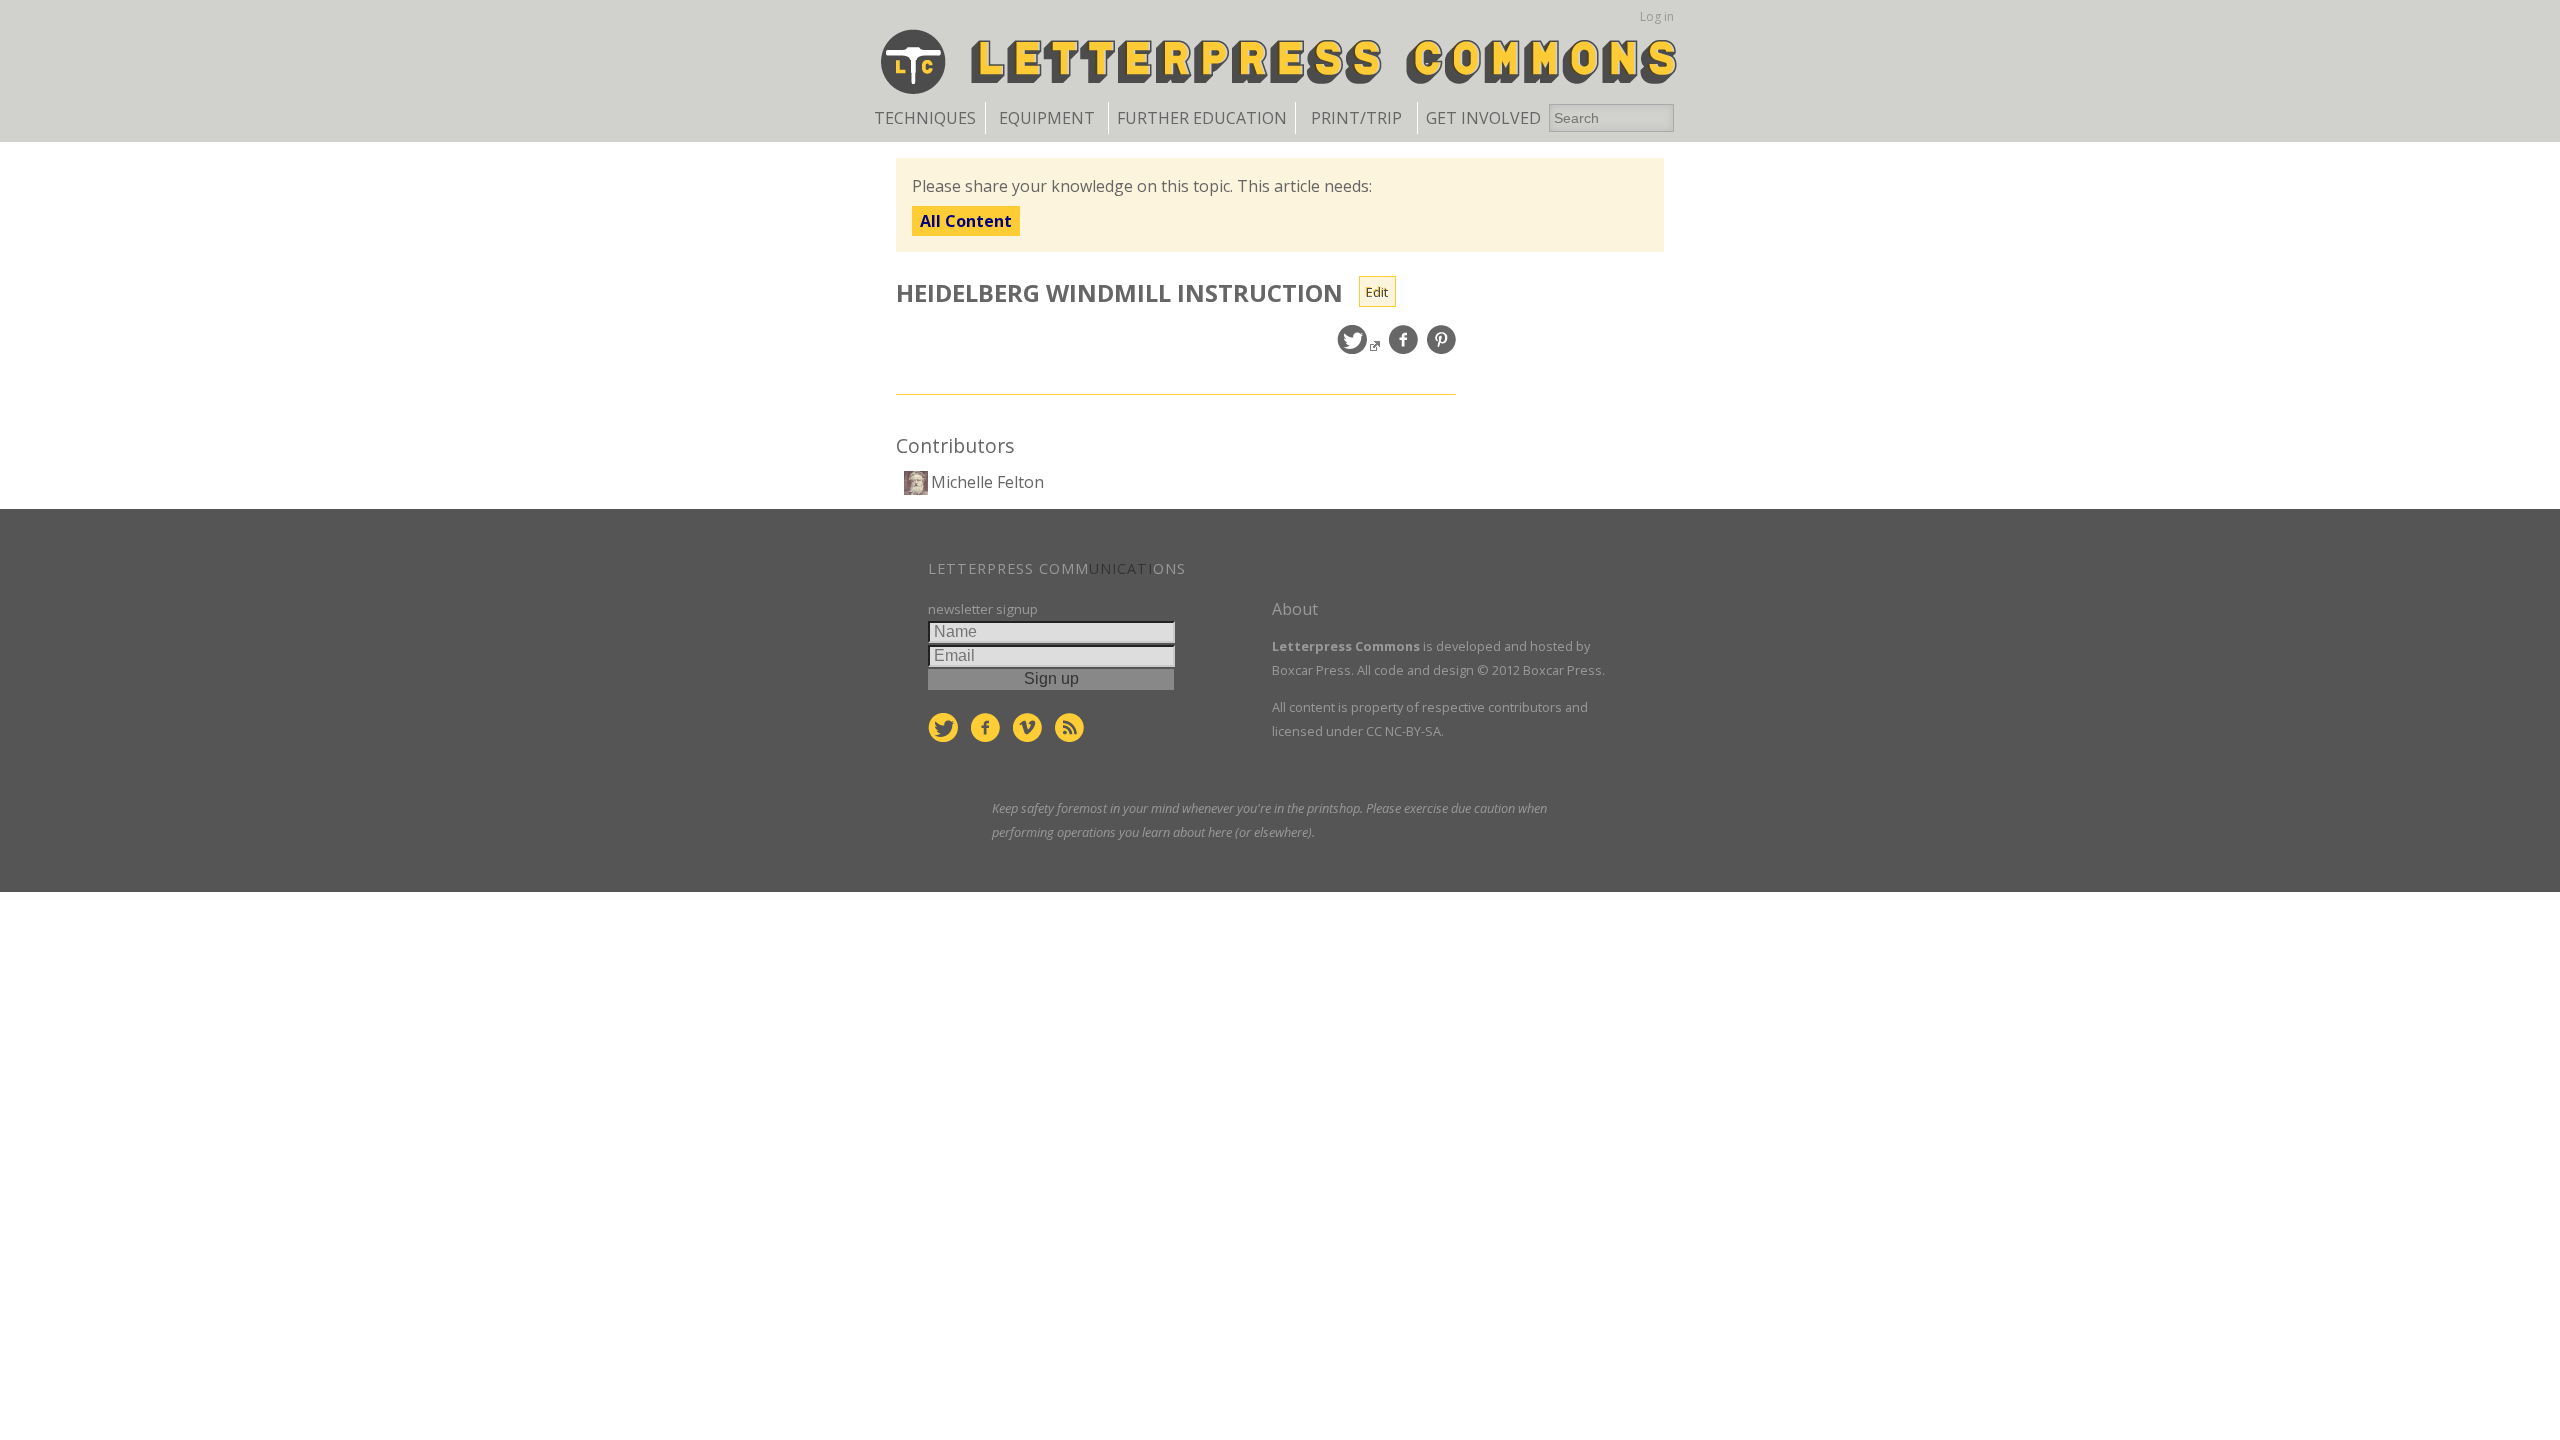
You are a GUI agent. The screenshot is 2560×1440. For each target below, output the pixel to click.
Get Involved (1483, 118)
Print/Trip (1356, 118)
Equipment (1047, 118)
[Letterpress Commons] (1280, 60)
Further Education (1202, 118)
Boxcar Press (1311, 670)
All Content (966, 221)
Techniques (925, 118)
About (1295, 609)
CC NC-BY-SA (1403, 731)
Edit (1377, 292)
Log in (1657, 16)
